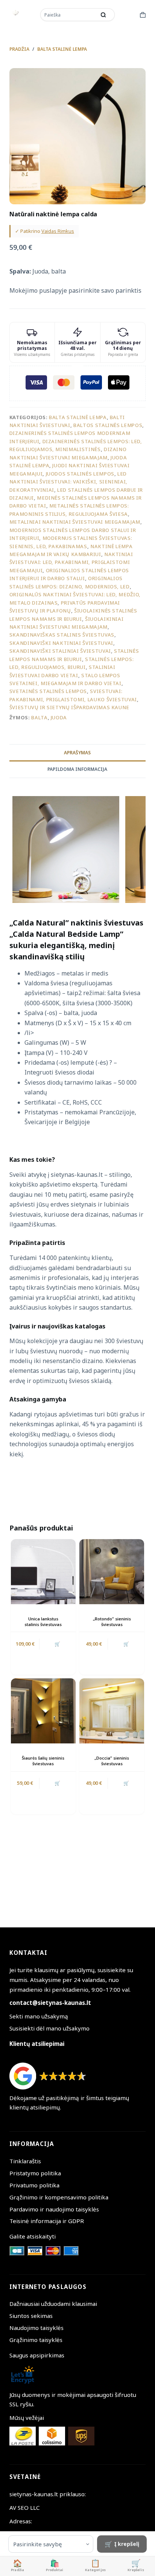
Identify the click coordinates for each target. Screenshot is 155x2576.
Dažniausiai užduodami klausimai (53, 2304)
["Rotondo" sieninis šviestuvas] (112, 1571)
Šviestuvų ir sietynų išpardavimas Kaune (69, 707)
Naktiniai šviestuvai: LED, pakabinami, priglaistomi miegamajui (71, 562)
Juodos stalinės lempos (80, 474)
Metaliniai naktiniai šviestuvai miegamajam (75, 522)
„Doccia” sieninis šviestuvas (112, 1761)
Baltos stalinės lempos (108, 425)
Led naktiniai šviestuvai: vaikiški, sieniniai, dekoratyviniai (68, 482)
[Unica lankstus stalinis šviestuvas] (43, 1571)
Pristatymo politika (35, 2173)
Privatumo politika (34, 2185)
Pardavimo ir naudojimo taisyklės (54, 2209)
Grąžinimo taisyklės (36, 2340)
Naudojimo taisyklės (36, 2328)
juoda (59, 717)
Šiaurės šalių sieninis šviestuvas (43, 1761)
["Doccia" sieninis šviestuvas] (112, 1711)
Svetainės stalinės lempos (48, 691)
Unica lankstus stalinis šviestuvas (43, 1622)
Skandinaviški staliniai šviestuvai (60, 651)
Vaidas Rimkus (58, 231)
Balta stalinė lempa (78, 417)
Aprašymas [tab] (77, 753)
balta (39, 717)
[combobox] (69, 15)
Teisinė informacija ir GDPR (47, 2221)
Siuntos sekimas (31, 2316)
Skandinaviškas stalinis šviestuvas (62, 635)
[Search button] (103, 15)
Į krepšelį (127, 2544)
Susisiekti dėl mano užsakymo (49, 2028)
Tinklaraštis (25, 2161)
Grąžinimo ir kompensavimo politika (59, 2197)
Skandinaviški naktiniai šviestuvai (61, 643)
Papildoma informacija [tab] (77, 769)
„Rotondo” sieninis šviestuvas (112, 1622)
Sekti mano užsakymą (39, 2016)
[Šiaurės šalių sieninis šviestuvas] (43, 1711)
